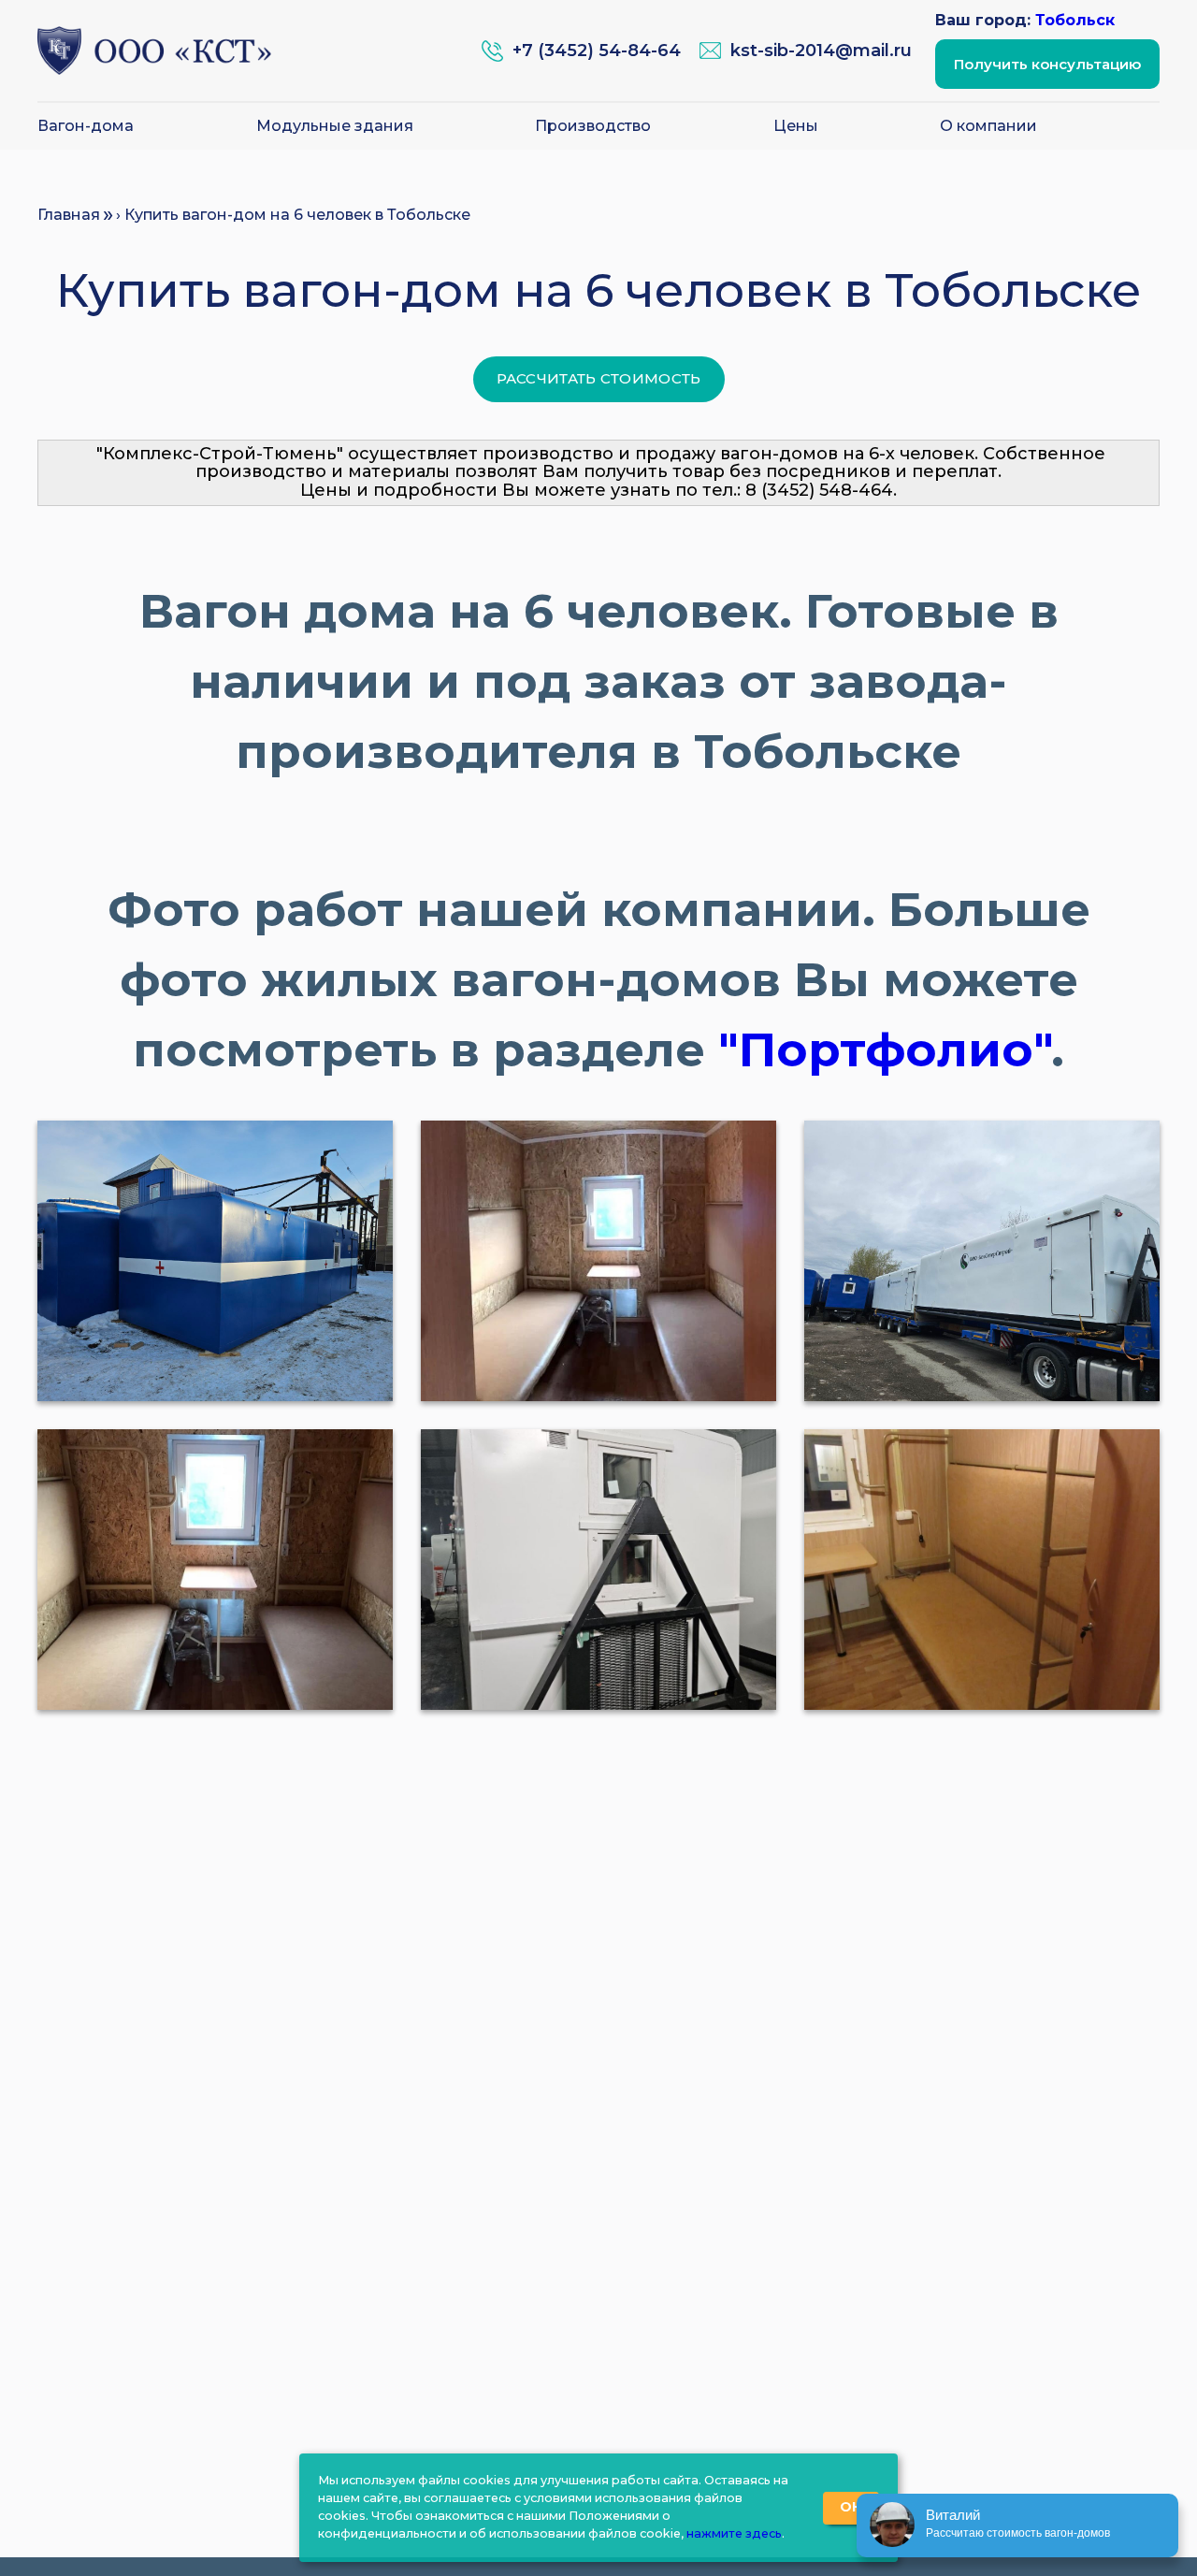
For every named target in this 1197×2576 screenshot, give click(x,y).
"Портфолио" (885, 1050)
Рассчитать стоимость (599, 378)
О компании (988, 126)
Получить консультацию (1047, 64)
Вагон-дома (86, 126)
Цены (796, 126)
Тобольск (1075, 20)
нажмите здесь (734, 2533)
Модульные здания (335, 126)
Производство (593, 126)
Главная (69, 215)
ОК (851, 2507)
